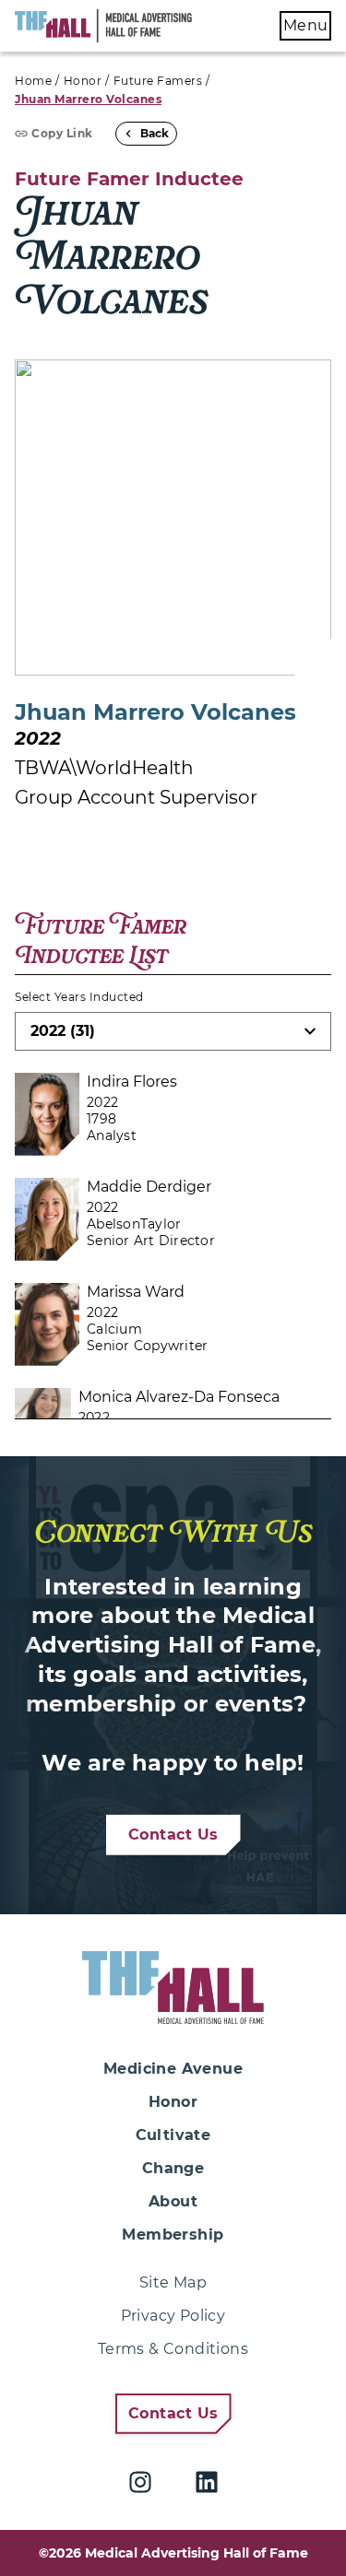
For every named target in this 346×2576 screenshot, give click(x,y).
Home (33, 81)
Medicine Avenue (173, 2069)
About (173, 2201)
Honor (83, 81)
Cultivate (173, 2135)
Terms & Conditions (173, 2349)
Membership (173, 2235)
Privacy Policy (173, 2316)
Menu (305, 25)
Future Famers (158, 81)
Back (155, 133)
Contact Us (173, 1835)
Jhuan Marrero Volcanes (88, 99)
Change (173, 2168)
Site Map (173, 2282)
